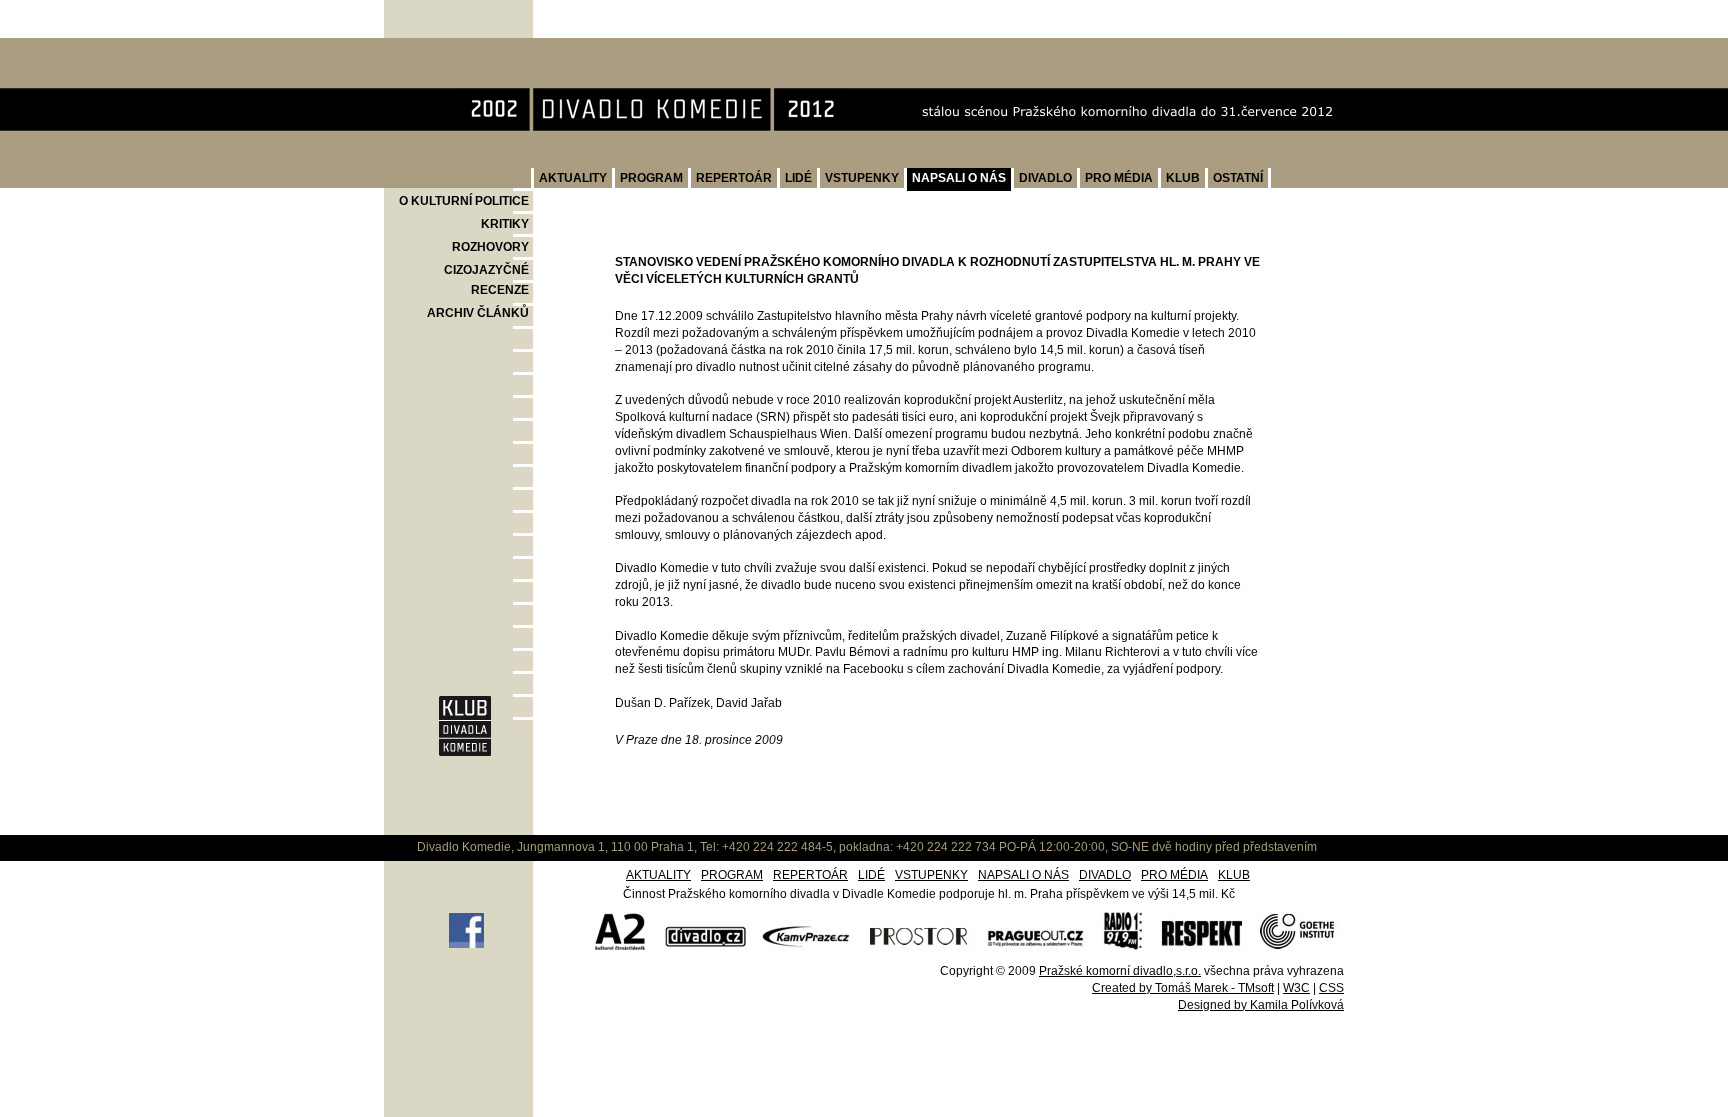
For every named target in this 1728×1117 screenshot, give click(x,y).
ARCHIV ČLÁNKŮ (478, 313)
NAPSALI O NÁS (959, 178)
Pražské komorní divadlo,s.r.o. (1120, 971)
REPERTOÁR (734, 178)
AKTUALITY (573, 178)
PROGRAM (651, 178)
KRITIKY (505, 224)
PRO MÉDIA (1119, 178)
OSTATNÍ (1238, 178)
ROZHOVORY (490, 247)
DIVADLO (1045, 178)
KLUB (1183, 178)
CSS (1331, 988)
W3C (1296, 988)
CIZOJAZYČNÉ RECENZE (486, 280)
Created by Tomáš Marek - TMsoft (1183, 988)
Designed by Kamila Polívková (1261, 1005)
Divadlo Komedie (449, 48)
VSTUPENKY (862, 178)
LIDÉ (798, 178)
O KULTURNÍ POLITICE (464, 201)
